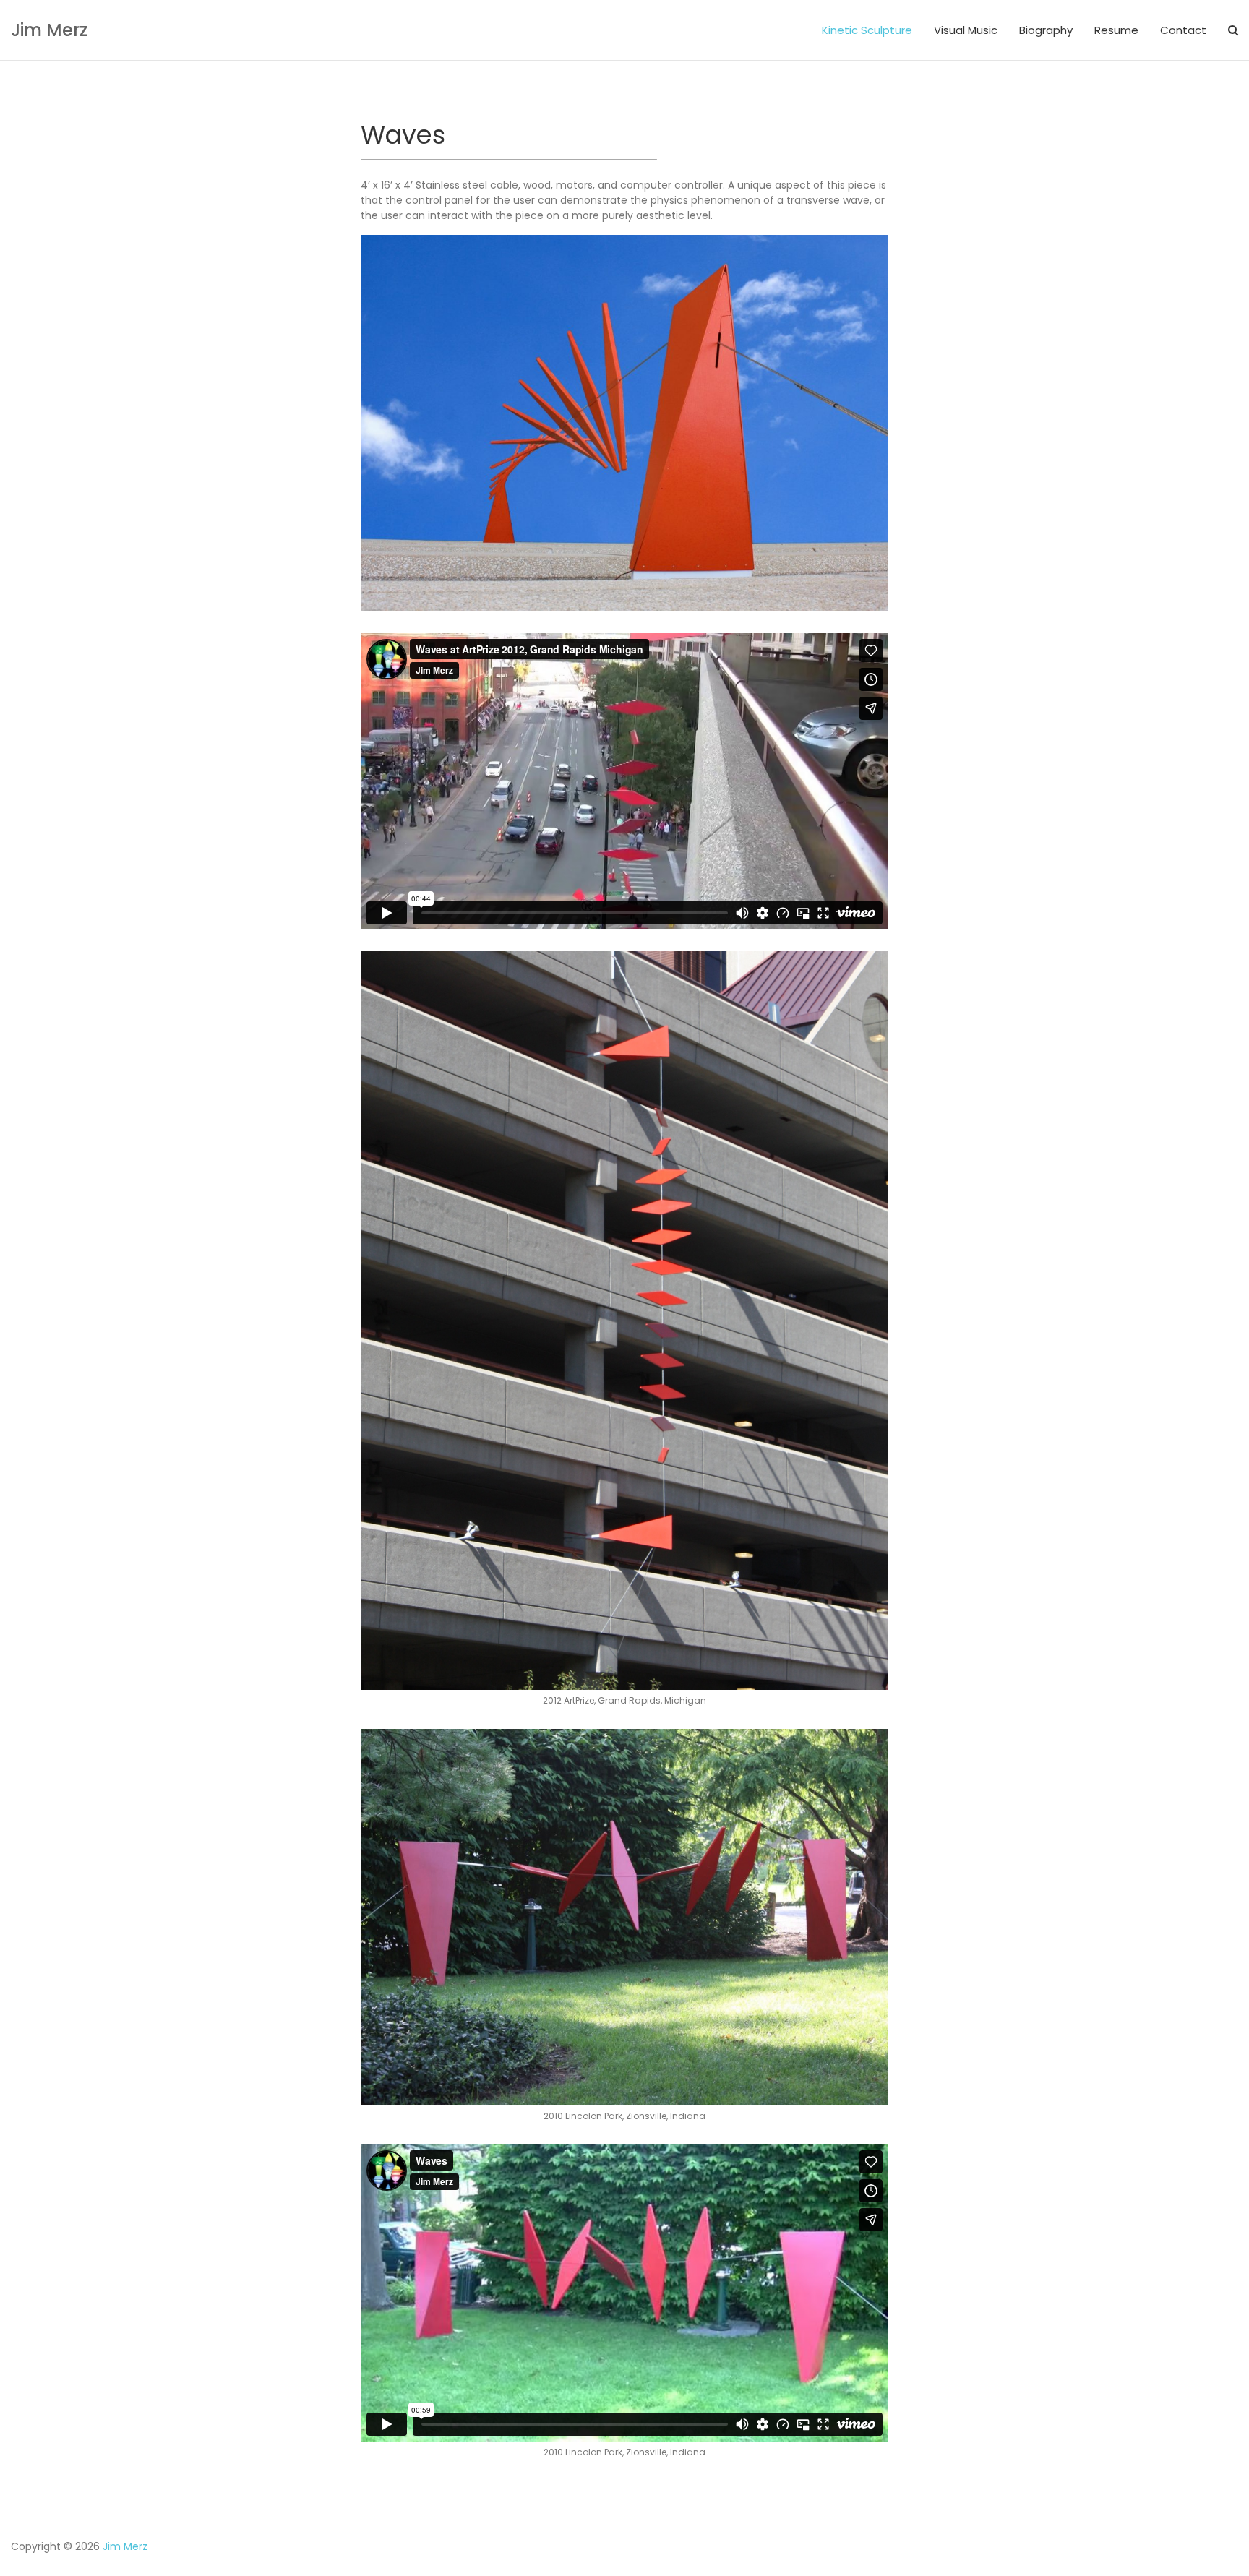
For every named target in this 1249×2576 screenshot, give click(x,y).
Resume (1116, 30)
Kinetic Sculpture (867, 30)
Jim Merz (49, 30)
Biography (1046, 30)
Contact (1183, 30)
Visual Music (966, 30)
